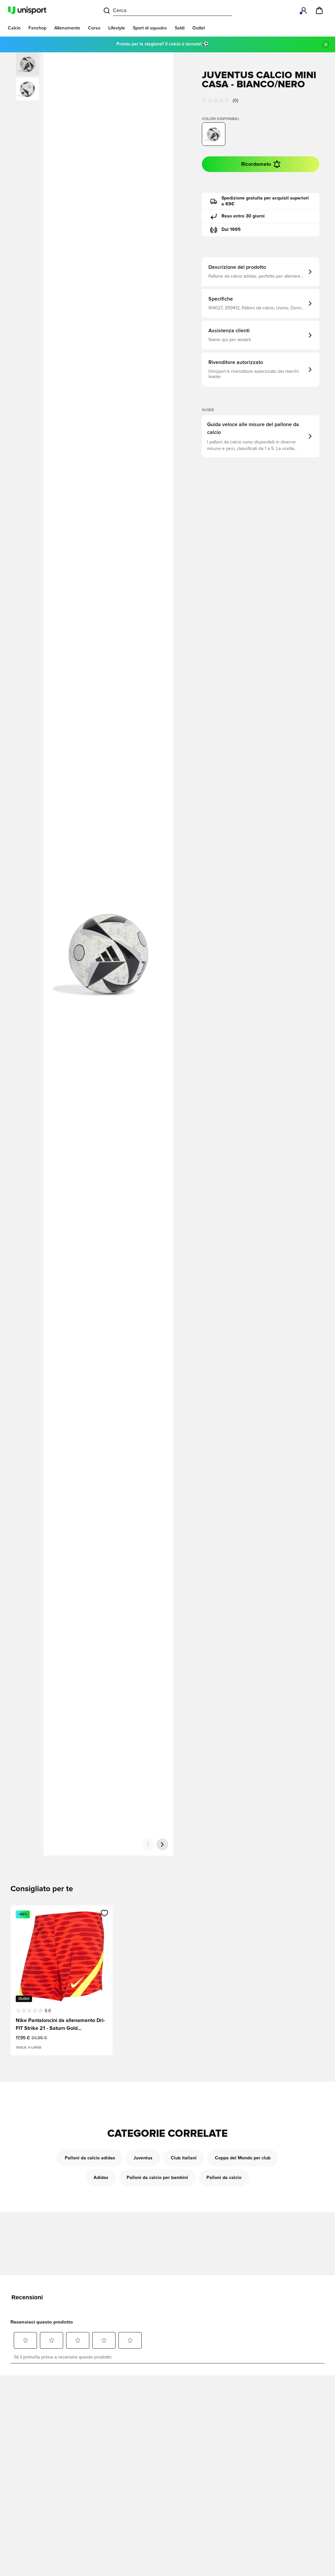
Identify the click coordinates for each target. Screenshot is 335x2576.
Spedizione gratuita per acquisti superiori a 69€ (265, 201)
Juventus (143, 2158)
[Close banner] (326, 44)
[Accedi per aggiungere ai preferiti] (105, 1913)
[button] (27, 89)
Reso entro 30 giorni (243, 216)
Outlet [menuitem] (199, 28)
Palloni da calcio (224, 2178)
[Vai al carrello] (319, 10)
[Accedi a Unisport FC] (304, 10)
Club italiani (184, 2158)
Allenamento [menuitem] (67, 28)
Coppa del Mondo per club (243, 2158)
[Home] (27, 10)
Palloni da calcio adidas (90, 2158)
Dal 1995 (231, 230)
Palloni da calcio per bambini (157, 2178)
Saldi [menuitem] (180, 28)
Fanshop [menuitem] (37, 28)
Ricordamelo (256, 164)
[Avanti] (162, 1844)
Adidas (101, 2178)
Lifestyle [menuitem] (117, 28)
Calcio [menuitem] (14, 28)
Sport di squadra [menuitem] (150, 28)
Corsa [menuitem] (94, 28)
